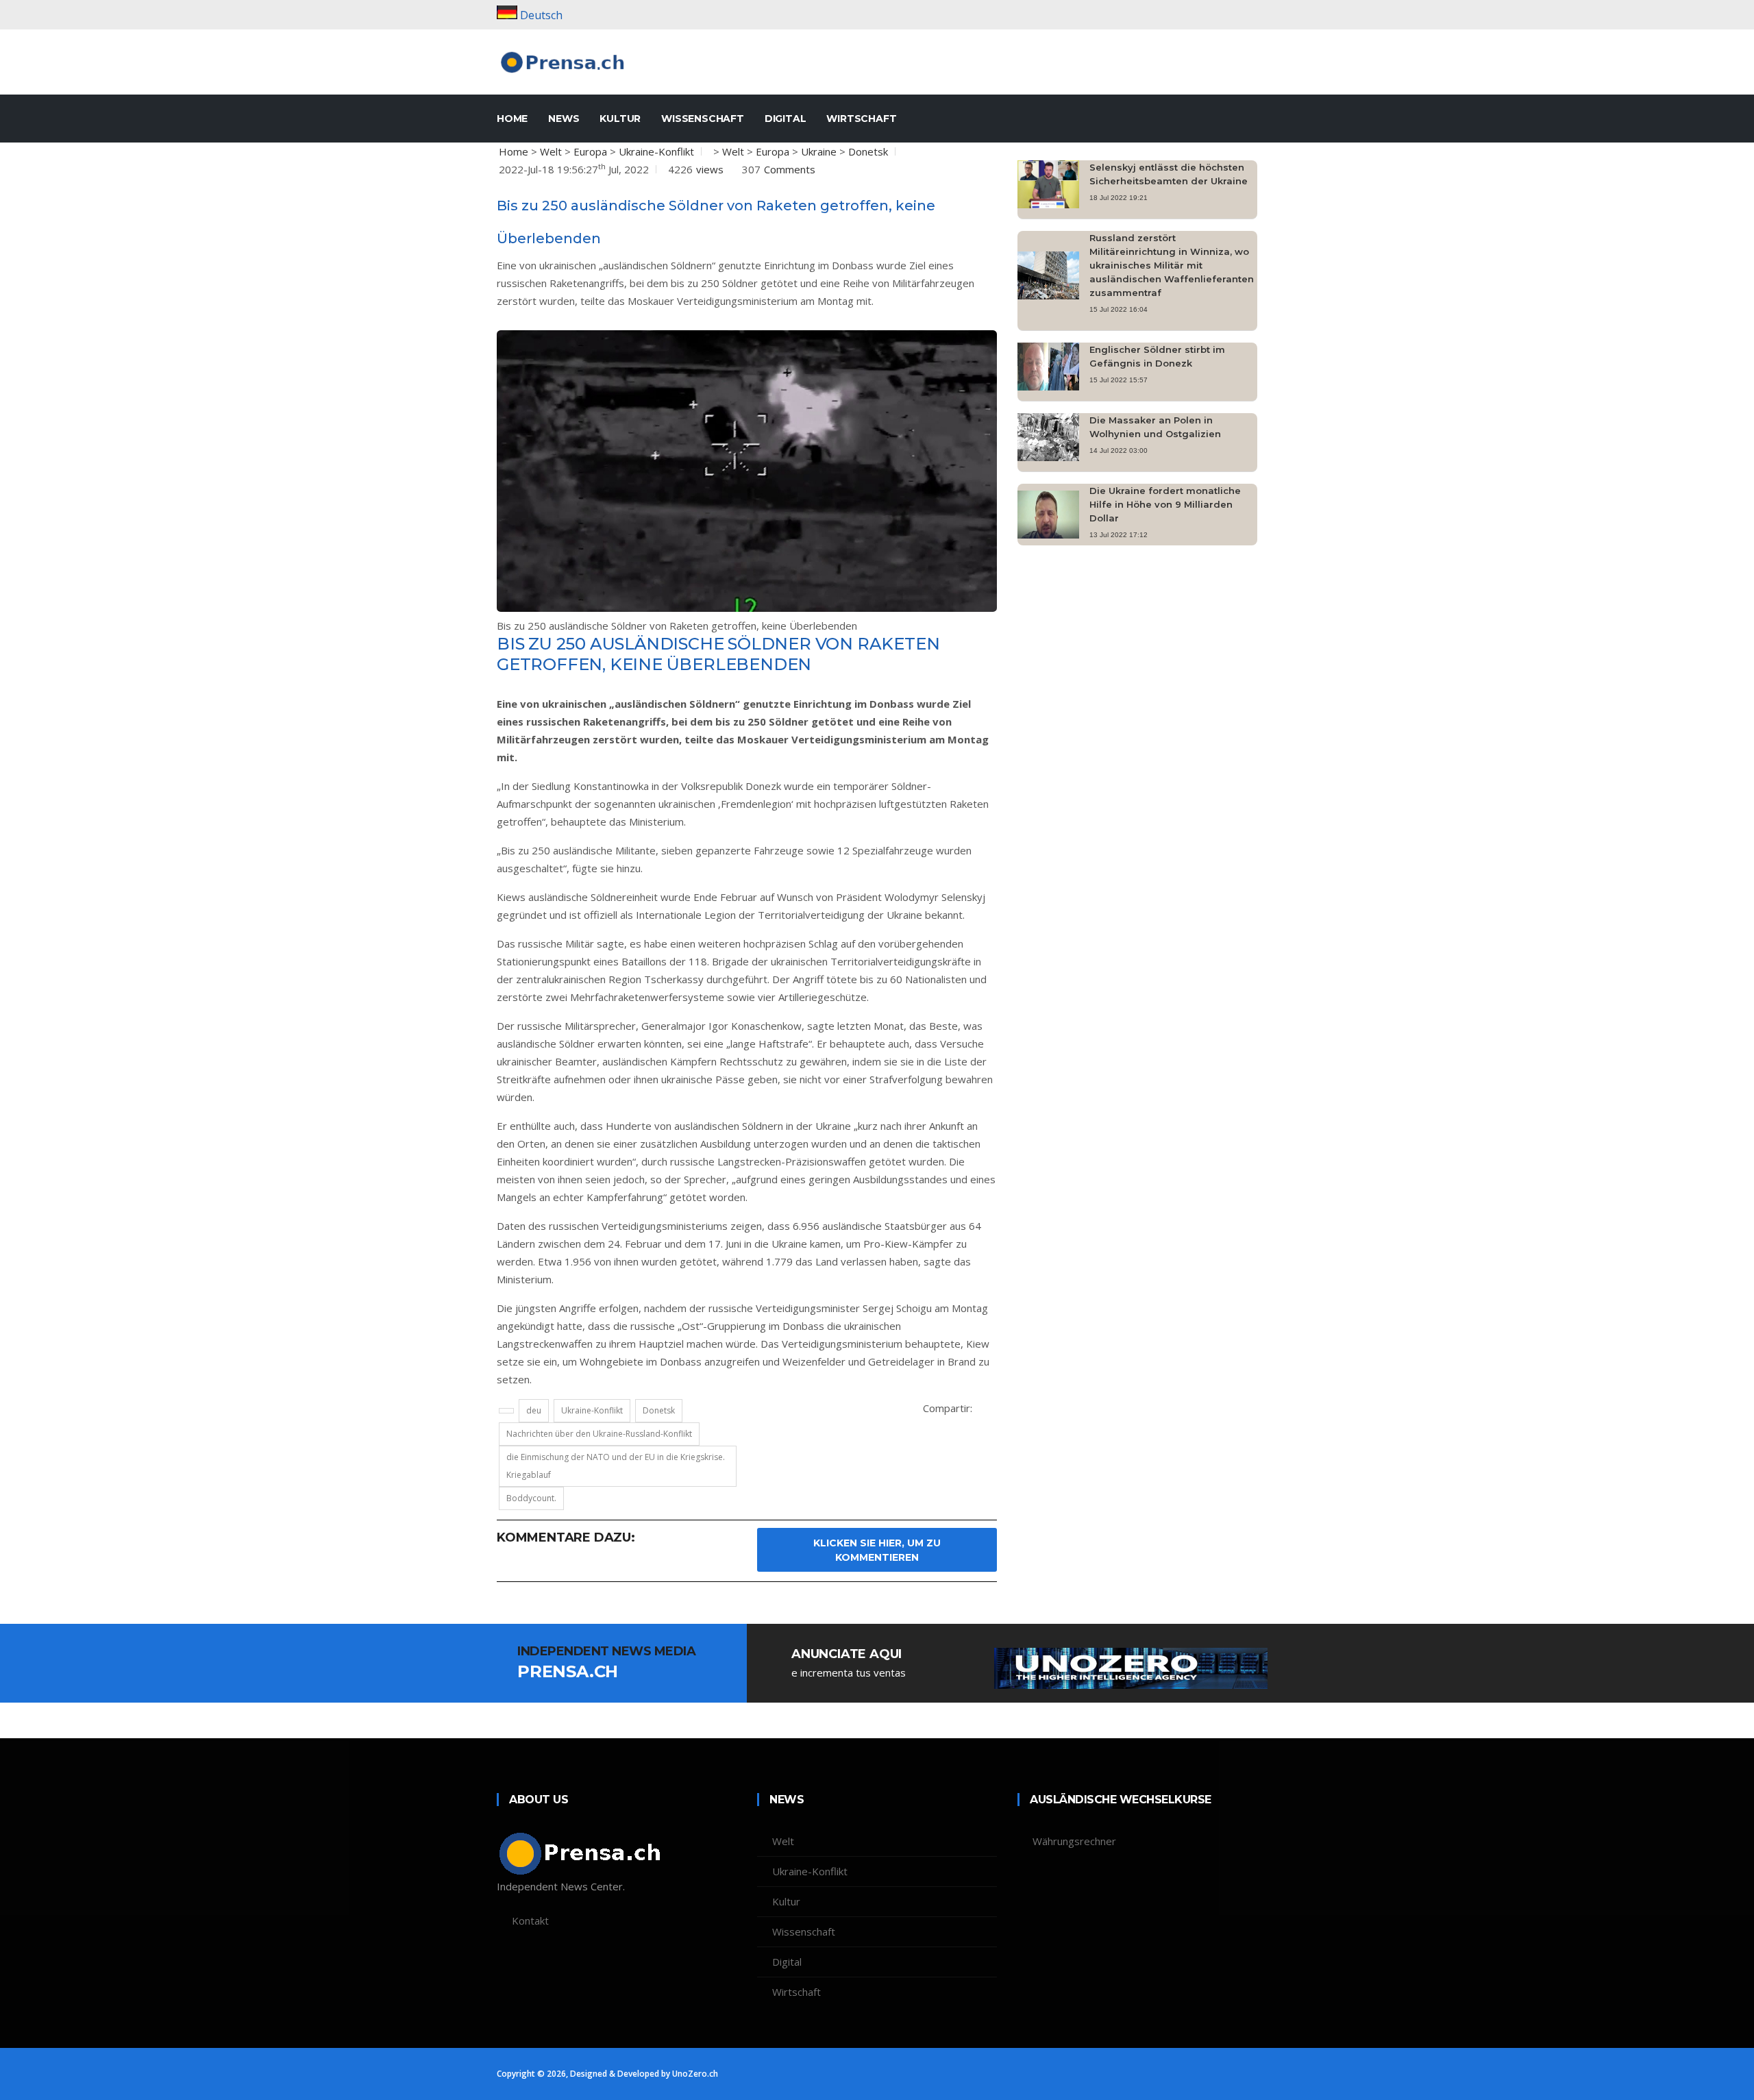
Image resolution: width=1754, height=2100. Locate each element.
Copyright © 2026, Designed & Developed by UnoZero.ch (607, 2074)
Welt (551, 151)
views (710, 169)
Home (514, 151)
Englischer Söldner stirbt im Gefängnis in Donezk (1157, 356)
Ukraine (819, 151)
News (564, 119)
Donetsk (868, 151)
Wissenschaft (703, 119)
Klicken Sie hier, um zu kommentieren (877, 1550)
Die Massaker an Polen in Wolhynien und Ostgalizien (1155, 427)
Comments (790, 169)
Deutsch (541, 15)
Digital (786, 119)
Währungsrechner (1074, 1841)
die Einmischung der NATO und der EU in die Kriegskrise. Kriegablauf (616, 1466)
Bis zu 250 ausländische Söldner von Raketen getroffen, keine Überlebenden (677, 626)
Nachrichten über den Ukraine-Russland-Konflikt (599, 1434)
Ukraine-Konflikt (656, 151)
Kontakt (530, 1920)
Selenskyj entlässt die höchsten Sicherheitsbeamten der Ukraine (1169, 174)
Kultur (620, 119)
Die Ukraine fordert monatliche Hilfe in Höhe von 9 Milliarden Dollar (1165, 504)
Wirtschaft (861, 119)
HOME (512, 119)
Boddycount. (531, 1498)
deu (534, 1410)
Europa (590, 151)
